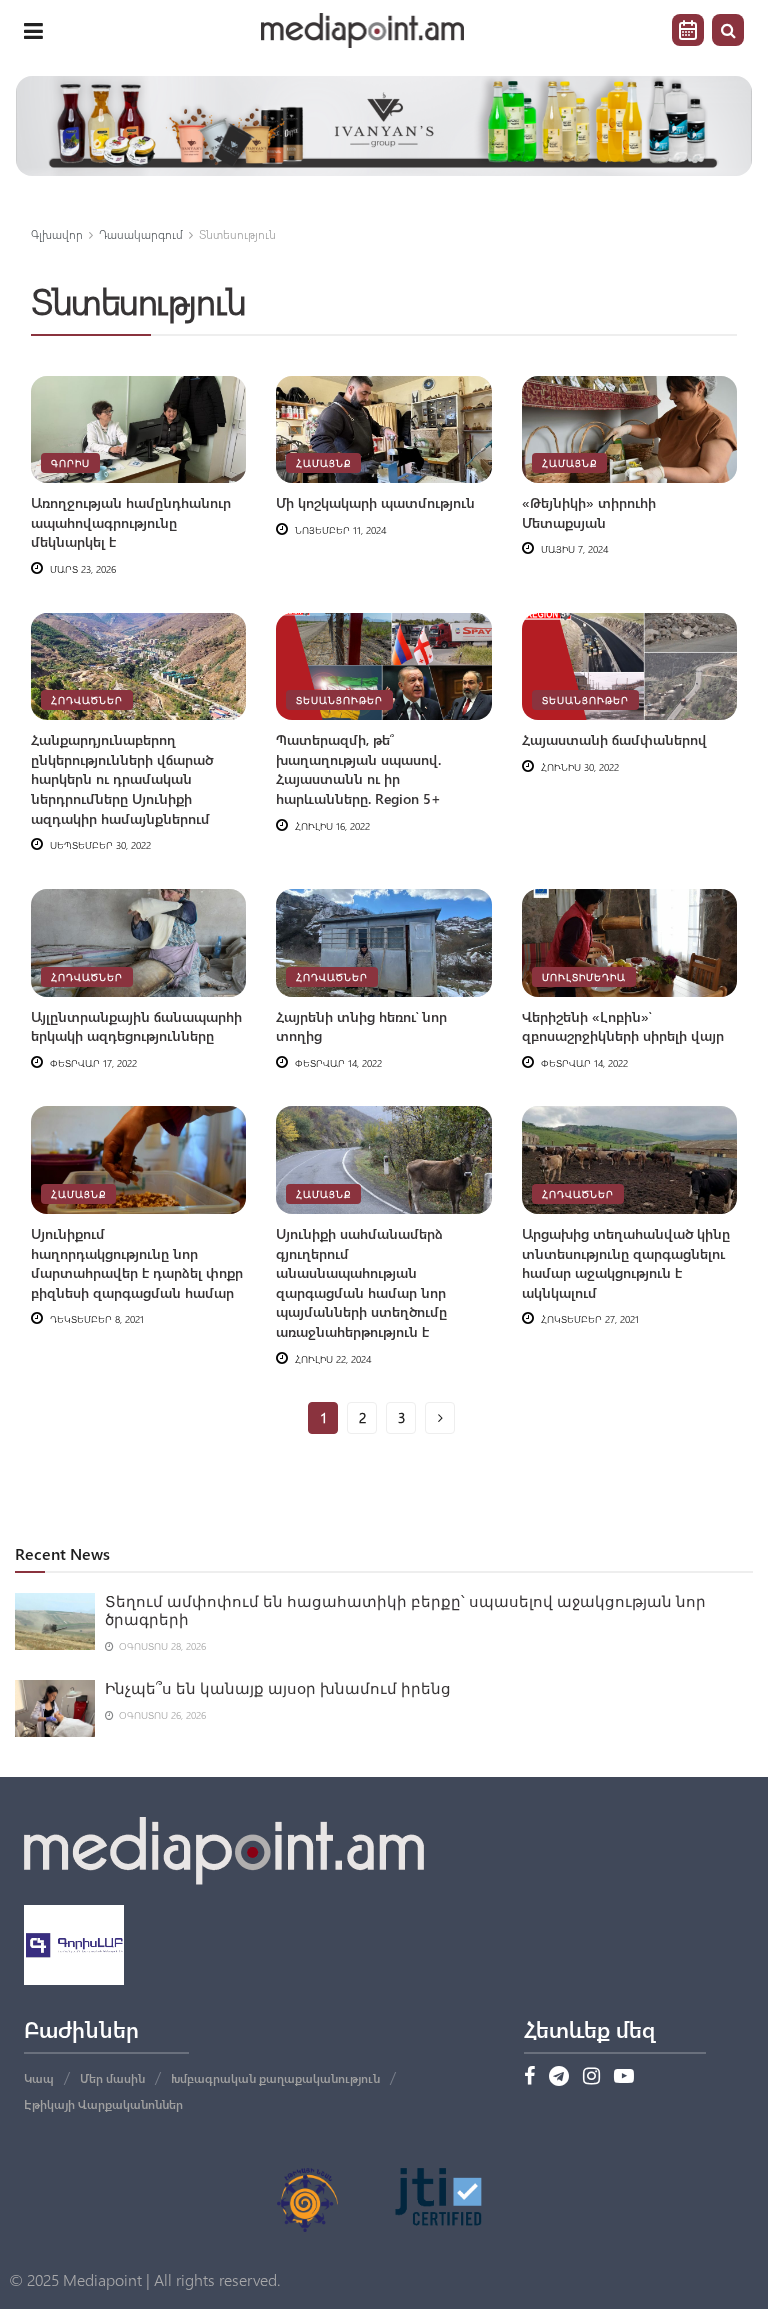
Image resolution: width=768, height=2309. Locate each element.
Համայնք (323, 463)
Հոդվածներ (87, 700)
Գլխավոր (57, 234)
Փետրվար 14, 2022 (337, 1063)
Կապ (39, 2078)
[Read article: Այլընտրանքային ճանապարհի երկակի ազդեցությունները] (138, 943)
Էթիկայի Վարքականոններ (103, 2104)
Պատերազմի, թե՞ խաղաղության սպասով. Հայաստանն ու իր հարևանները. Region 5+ (358, 769)
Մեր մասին (112, 2078)
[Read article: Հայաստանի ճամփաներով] (629, 667)
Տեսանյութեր (339, 700)
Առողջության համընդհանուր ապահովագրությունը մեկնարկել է (131, 522)
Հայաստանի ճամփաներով (614, 739)
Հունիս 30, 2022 (578, 767)
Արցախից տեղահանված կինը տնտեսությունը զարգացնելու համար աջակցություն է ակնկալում (626, 1263)
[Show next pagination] (440, 1418)
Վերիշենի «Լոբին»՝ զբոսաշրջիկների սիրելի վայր (623, 1026)
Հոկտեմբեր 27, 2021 (588, 1319)
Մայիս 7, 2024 (573, 549)
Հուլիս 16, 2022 (331, 826)
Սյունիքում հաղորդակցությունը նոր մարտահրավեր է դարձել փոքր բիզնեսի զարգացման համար (137, 1263)
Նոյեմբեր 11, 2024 (339, 530)
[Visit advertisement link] (384, 126)
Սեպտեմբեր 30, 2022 (99, 845)
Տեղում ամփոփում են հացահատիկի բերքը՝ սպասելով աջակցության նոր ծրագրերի (405, 1611)
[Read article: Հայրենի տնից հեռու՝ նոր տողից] (383, 943)
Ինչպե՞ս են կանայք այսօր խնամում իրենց (278, 1689)
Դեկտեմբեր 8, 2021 (95, 1319)
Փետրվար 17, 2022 (92, 1063)
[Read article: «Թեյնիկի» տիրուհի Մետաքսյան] (629, 430)
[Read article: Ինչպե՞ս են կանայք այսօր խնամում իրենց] (55, 1708)
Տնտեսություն (237, 234)
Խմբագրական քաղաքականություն (275, 2078)
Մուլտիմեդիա (584, 977)
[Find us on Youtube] (624, 2077)
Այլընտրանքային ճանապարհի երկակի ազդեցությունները (136, 1026)
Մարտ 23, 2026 (81, 569)
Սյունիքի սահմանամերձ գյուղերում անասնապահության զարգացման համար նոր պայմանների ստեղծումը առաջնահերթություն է (361, 1282)
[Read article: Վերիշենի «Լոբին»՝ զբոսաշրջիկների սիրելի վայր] (629, 943)
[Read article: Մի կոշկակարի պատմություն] (383, 430)
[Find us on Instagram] (591, 2077)
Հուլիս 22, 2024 (331, 1359)
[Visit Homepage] (363, 30)
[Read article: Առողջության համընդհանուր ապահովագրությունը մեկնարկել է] (138, 430)
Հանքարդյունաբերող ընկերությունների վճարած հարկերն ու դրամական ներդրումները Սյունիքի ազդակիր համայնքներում (122, 778)
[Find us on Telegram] (559, 2077)
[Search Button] (728, 30)
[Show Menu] (33, 30)
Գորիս (70, 463)
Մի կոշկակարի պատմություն (375, 502)
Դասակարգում (141, 234)
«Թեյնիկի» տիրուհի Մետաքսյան (589, 512)
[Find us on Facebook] (529, 2077)
